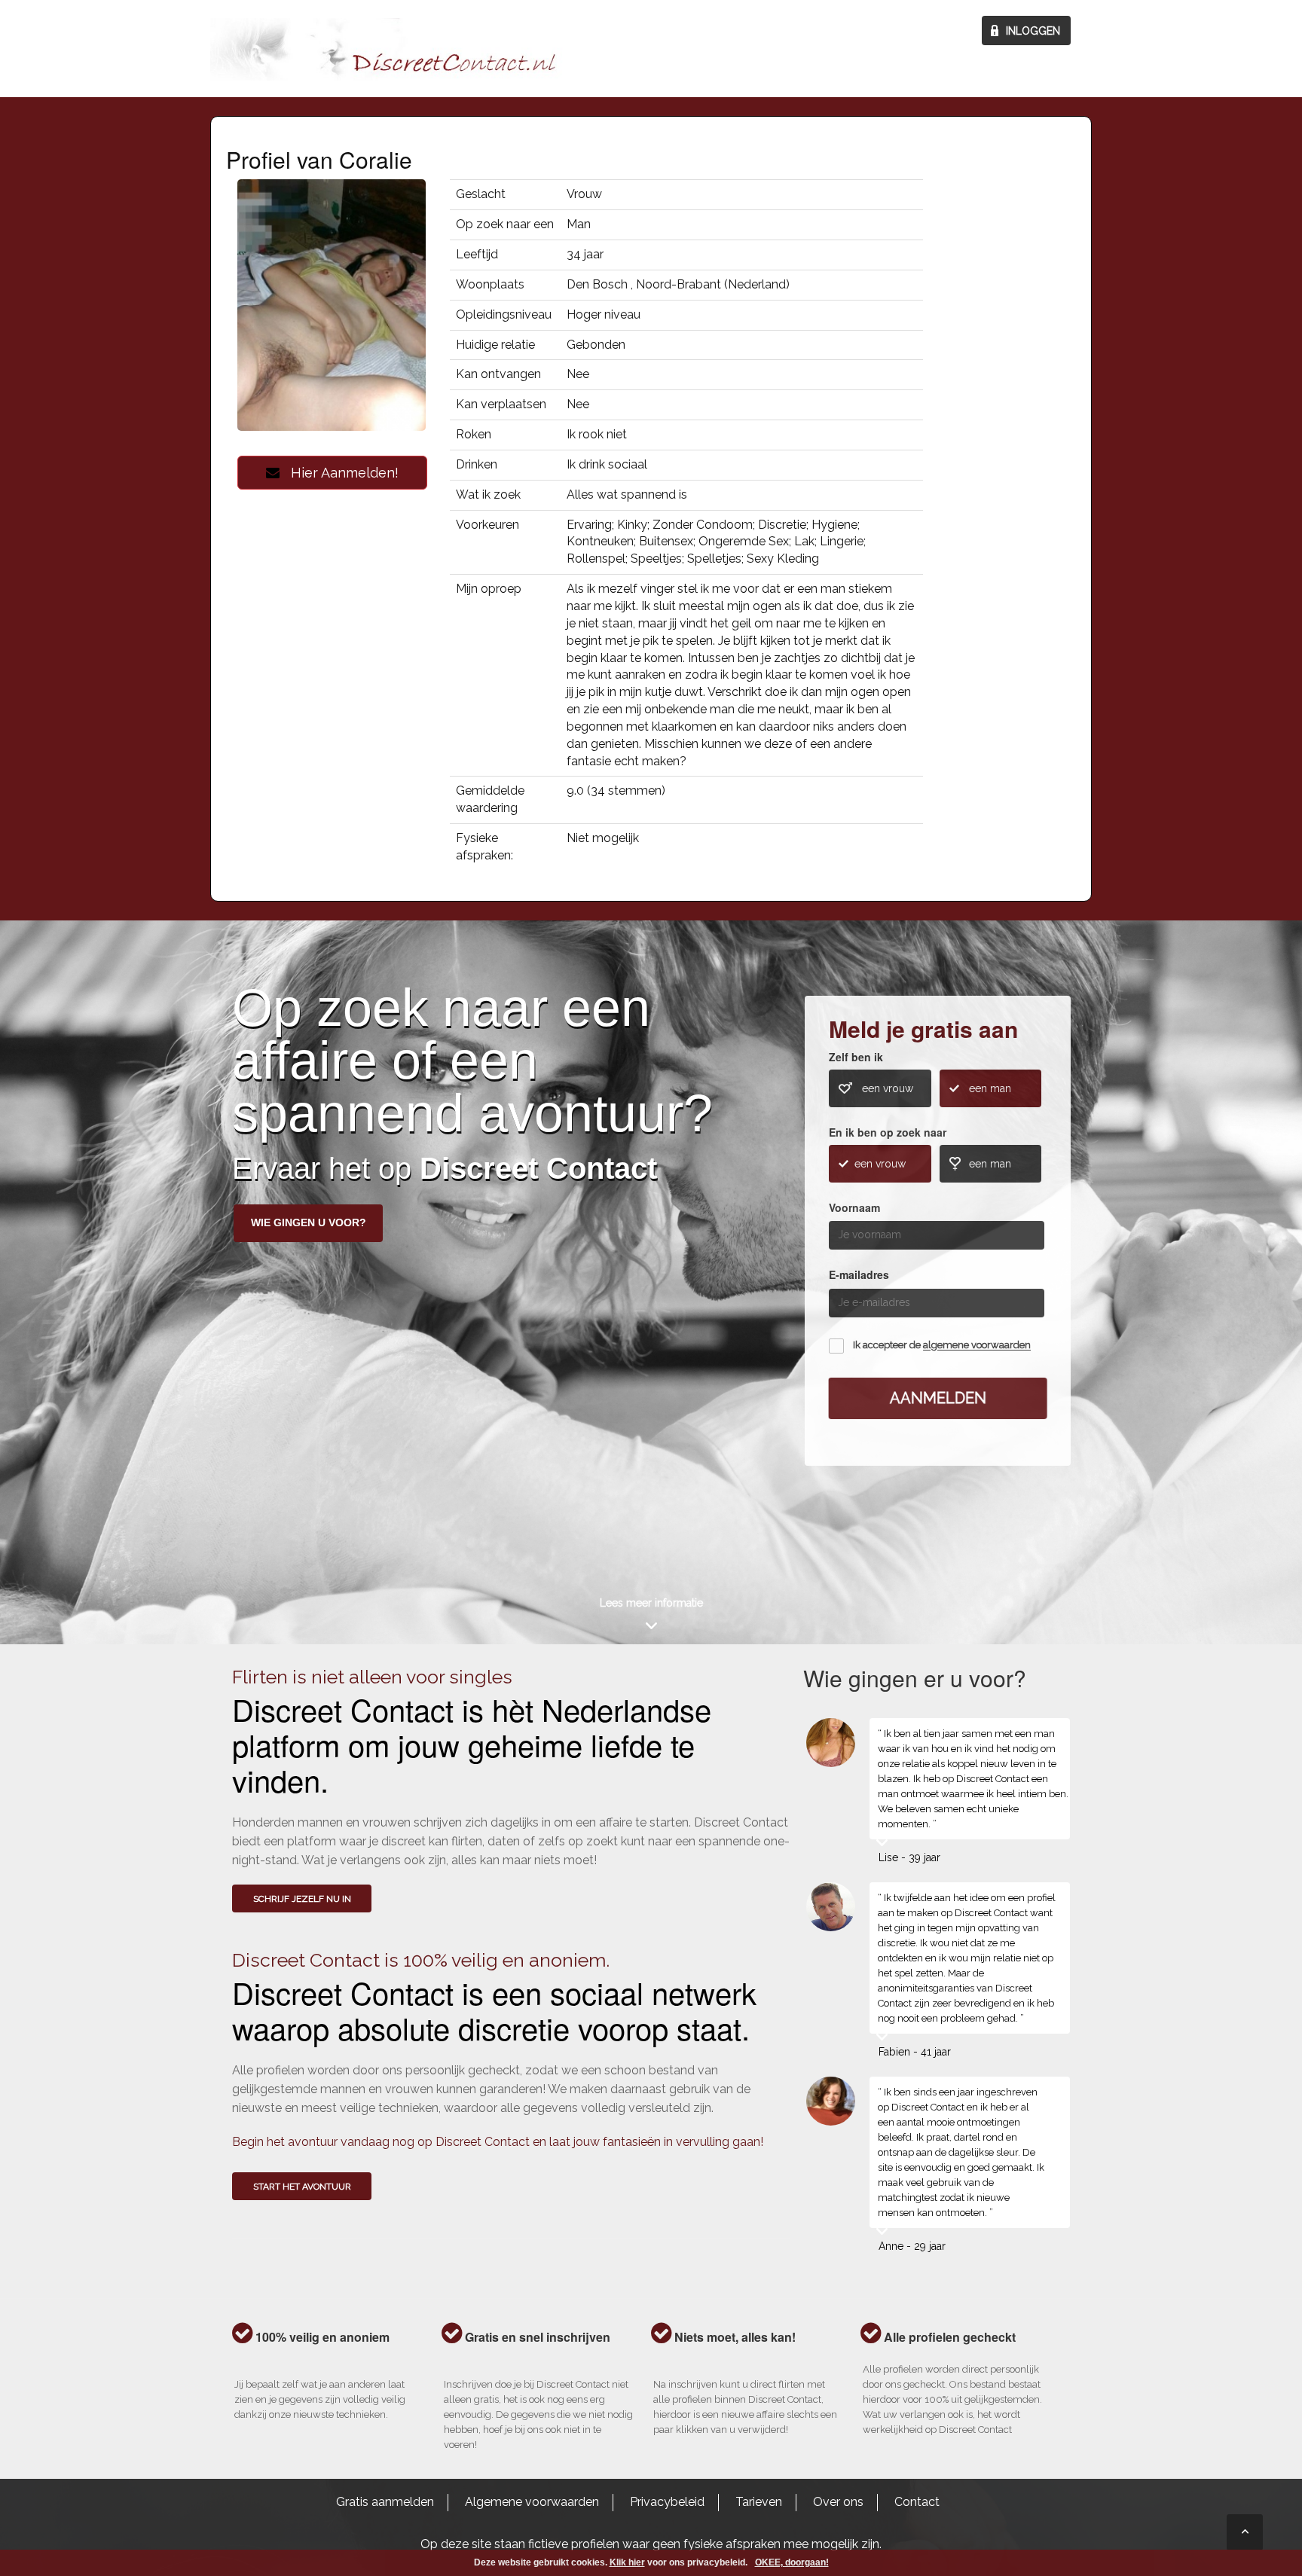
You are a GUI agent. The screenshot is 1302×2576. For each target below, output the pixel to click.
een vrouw (888, 1088)
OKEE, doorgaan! (792, 2562)
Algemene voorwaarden (532, 2502)
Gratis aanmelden (385, 2502)
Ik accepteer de (942, 1346)
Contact (917, 2502)
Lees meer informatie (651, 1603)
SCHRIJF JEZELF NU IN (302, 1899)
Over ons (838, 2502)
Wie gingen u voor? (309, 1222)
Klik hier (627, 2562)
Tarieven (759, 2502)
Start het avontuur (302, 2187)
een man (990, 1088)
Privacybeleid (667, 2502)
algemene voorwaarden (977, 1346)
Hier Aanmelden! (339, 473)
